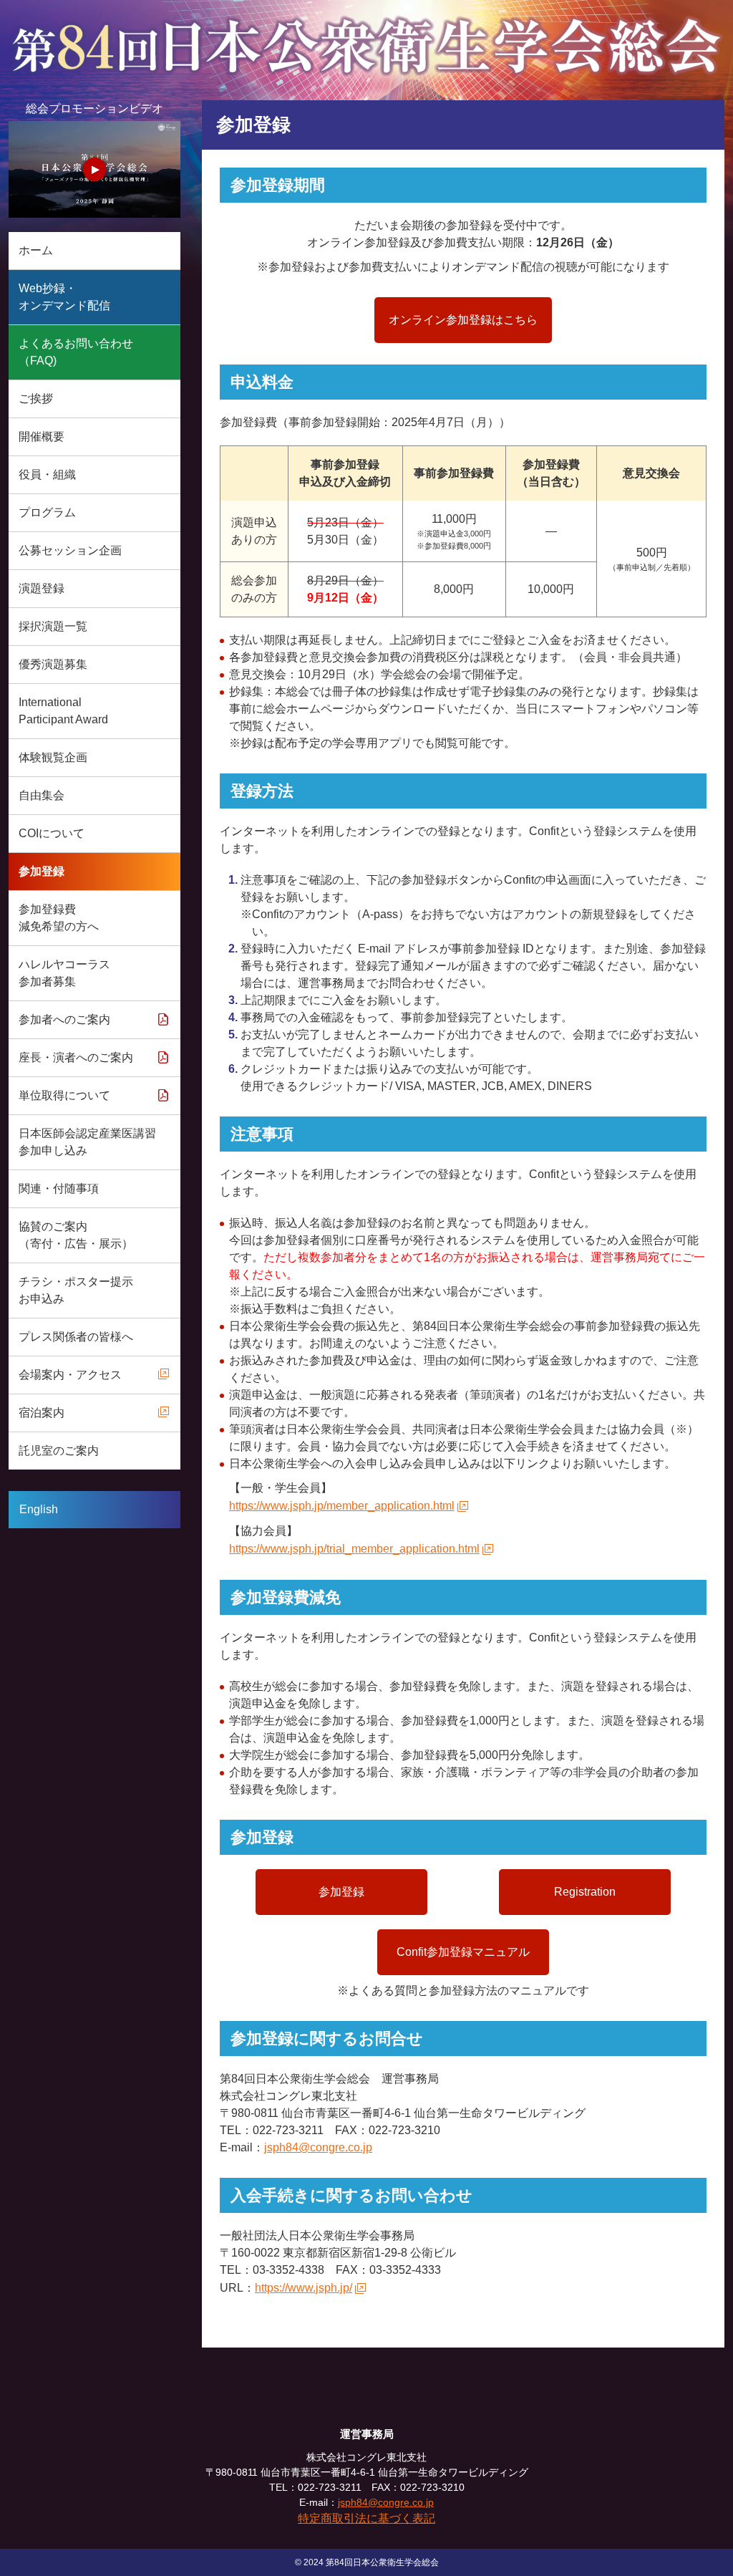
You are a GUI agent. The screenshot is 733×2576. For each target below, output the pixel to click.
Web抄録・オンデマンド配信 (64, 297)
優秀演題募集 (53, 664)
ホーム (36, 250)
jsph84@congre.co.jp (318, 2147)
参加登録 (42, 871)
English (39, 1509)
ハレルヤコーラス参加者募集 (64, 973)
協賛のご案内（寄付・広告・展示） (76, 1235)
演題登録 (42, 588)
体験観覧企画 (53, 757)
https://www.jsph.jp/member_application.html (342, 1506)
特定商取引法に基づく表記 (366, 2518)
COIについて (52, 833)
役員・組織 (47, 474)
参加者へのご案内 (64, 1019)
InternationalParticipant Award (63, 711)
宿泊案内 (42, 1413)
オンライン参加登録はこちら (463, 320)
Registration (585, 1892)
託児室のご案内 (59, 1451)
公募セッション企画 (70, 550)
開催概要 (42, 436)
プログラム (47, 512)
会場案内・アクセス (70, 1375)
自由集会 (42, 795)
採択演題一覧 (53, 626)
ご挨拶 (36, 399)
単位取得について (64, 1095)
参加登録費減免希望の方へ (59, 918)
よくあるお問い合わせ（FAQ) (76, 352)
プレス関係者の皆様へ (76, 1337)
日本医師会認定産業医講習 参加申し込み (87, 1142)
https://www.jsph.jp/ (304, 2288)
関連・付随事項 (59, 1188)
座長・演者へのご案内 (76, 1057)
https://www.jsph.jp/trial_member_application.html (354, 1549)
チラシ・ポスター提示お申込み (76, 1290)
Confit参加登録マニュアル (463, 1952)
